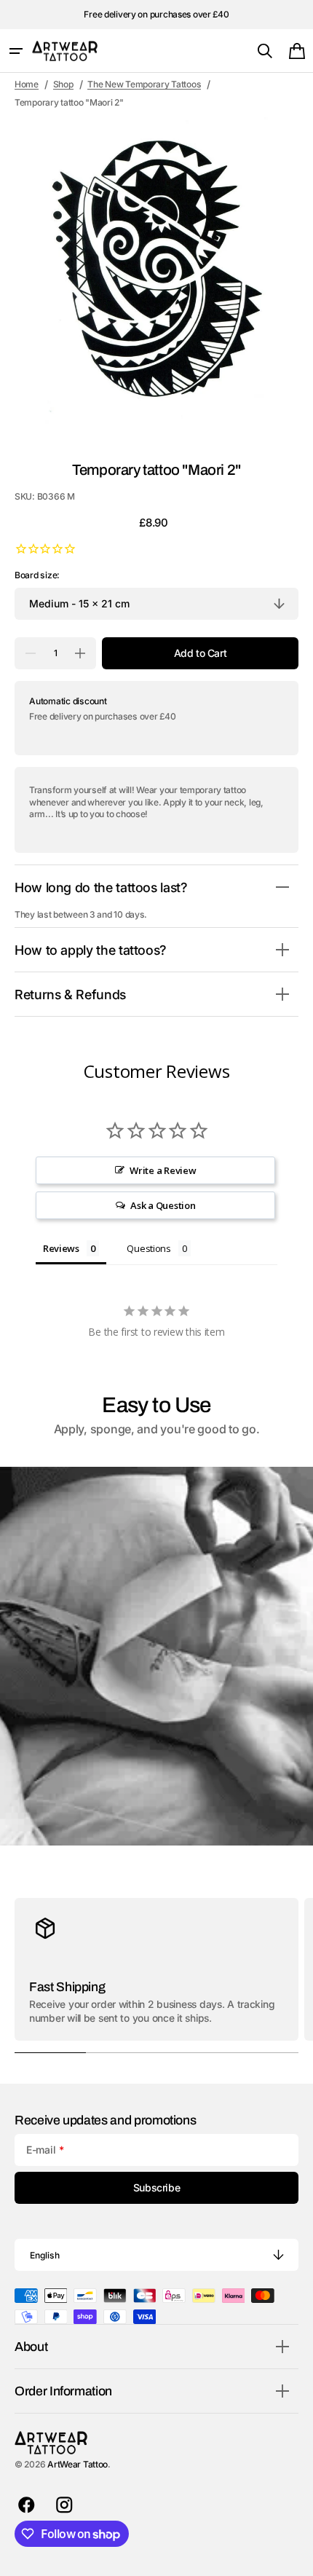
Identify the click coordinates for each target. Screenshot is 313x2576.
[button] (16, 51)
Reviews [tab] (61, 1248)
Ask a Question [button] (163, 1205)
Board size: (37, 575)
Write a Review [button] (163, 1170)
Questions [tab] (149, 1248)
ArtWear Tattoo (78, 2464)
